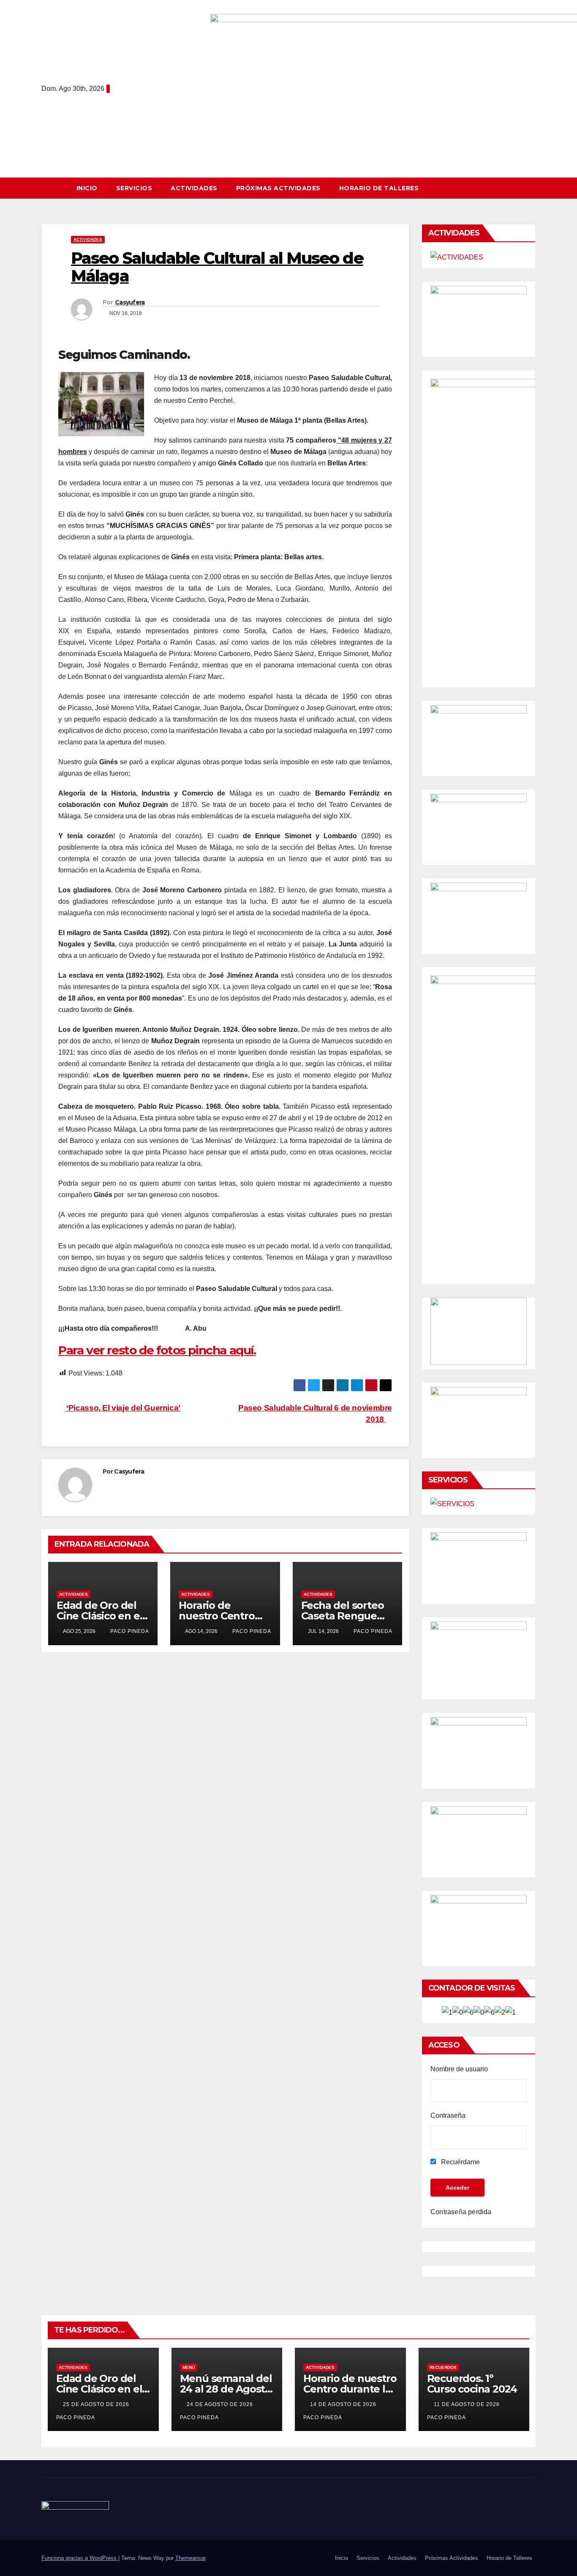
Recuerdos (443, 2367)
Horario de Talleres (379, 188)
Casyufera (130, 302)
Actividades (194, 188)
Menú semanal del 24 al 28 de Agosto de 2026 (226, 2389)
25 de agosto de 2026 (97, 2404)
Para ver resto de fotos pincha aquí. (157, 1350)
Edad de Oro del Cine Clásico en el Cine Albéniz (99, 1616)
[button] (533, 188)
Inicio (87, 188)
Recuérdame (460, 2162)
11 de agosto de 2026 (468, 2404)
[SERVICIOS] (452, 1504)
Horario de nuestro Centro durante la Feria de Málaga (350, 2389)
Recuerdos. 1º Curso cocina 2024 (472, 2384)
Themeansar (190, 2558)
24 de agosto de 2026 (221, 2404)
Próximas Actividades (278, 188)
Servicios (134, 188)
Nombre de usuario (459, 2069)
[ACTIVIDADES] (457, 257)
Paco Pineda (129, 1631)
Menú (189, 2367)
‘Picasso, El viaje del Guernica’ (122, 1408)
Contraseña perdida (461, 2212)
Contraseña (448, 2115)
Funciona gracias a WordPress (80, 2558)
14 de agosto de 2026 (344, 2404)
